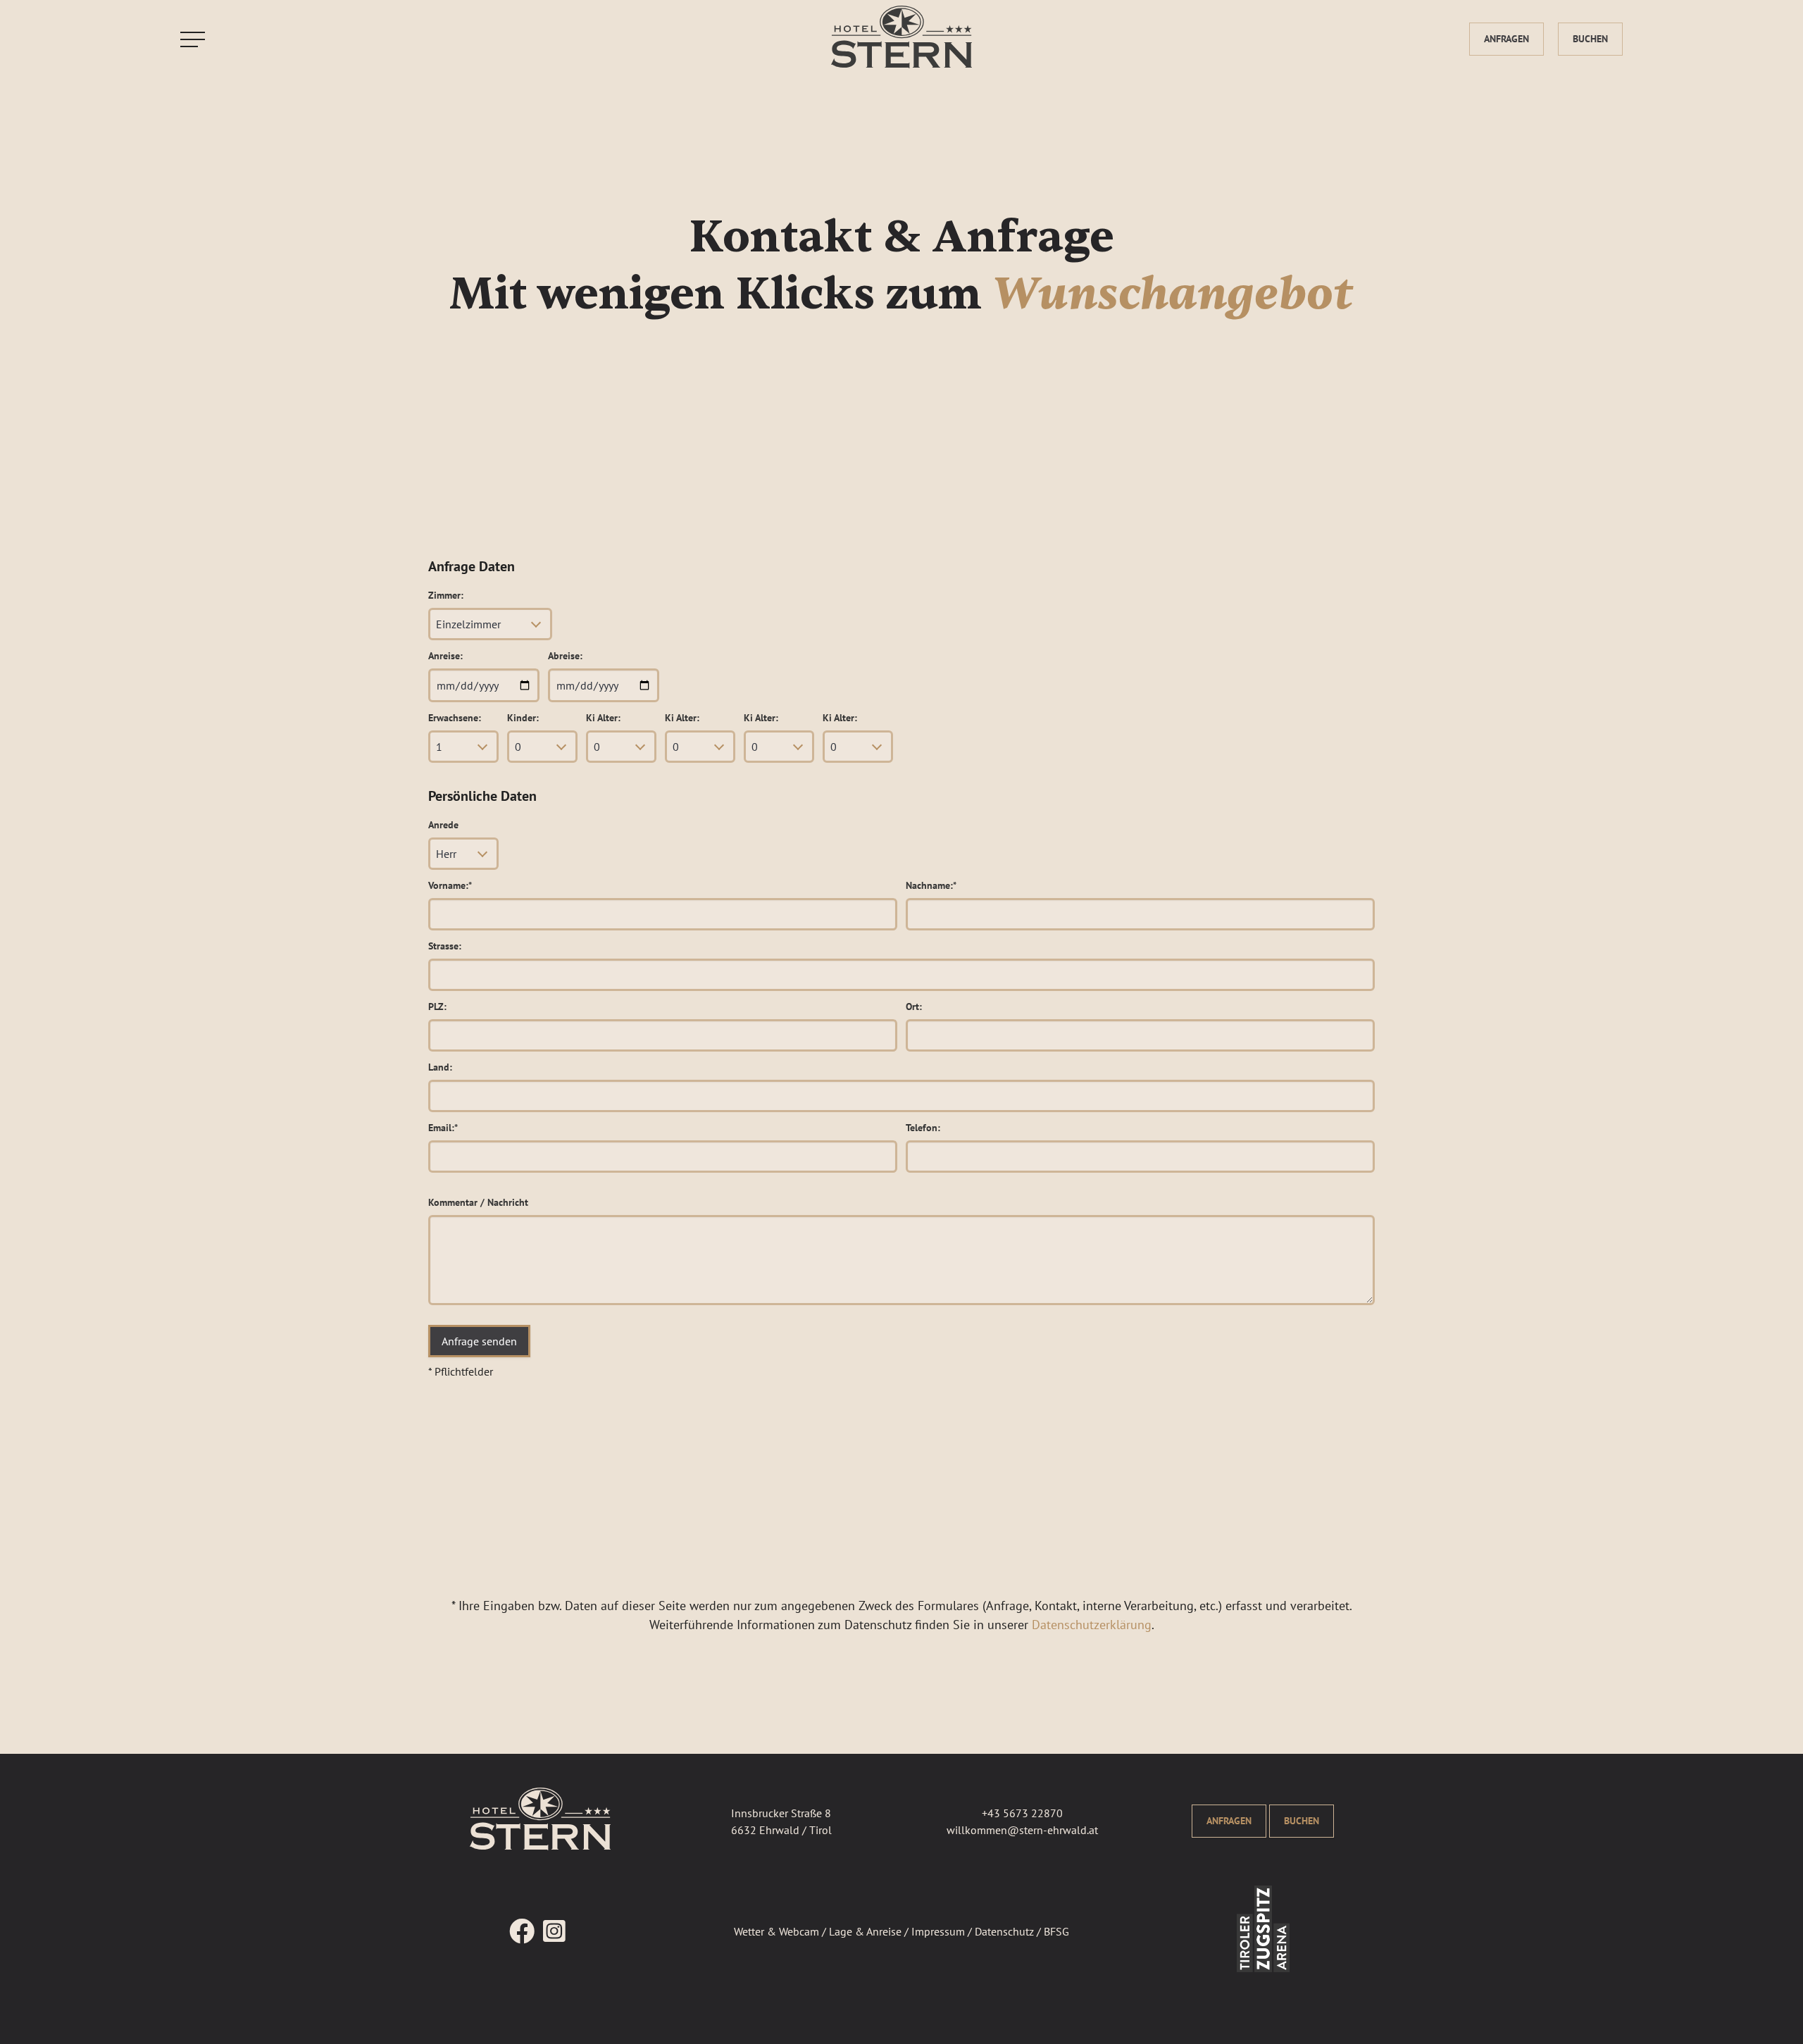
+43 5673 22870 (1022, 1813)
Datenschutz (1004, 1931)
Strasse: (445, 946)
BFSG (1056, 1931)
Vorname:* (450, 885)
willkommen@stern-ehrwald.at (1022, 1830)
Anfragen (1506, 39)
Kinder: (523, 718)
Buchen (1590, 39)
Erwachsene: (455, 718)
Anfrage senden (479, 1341)
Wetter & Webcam (776, 1931)
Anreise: (445, 656)
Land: (440, 1067)
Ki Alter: (603, 718)
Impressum (938, 1931)
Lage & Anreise (865, 1931)
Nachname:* (931, 885)
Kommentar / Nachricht (478, 1202)
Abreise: (565, 656)
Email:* (443, 1128)
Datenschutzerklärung (1092, 1625)
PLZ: (437, 1007)
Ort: (914, 1007)
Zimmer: (446, 595)
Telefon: (923, 1128)
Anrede (443, 825)
